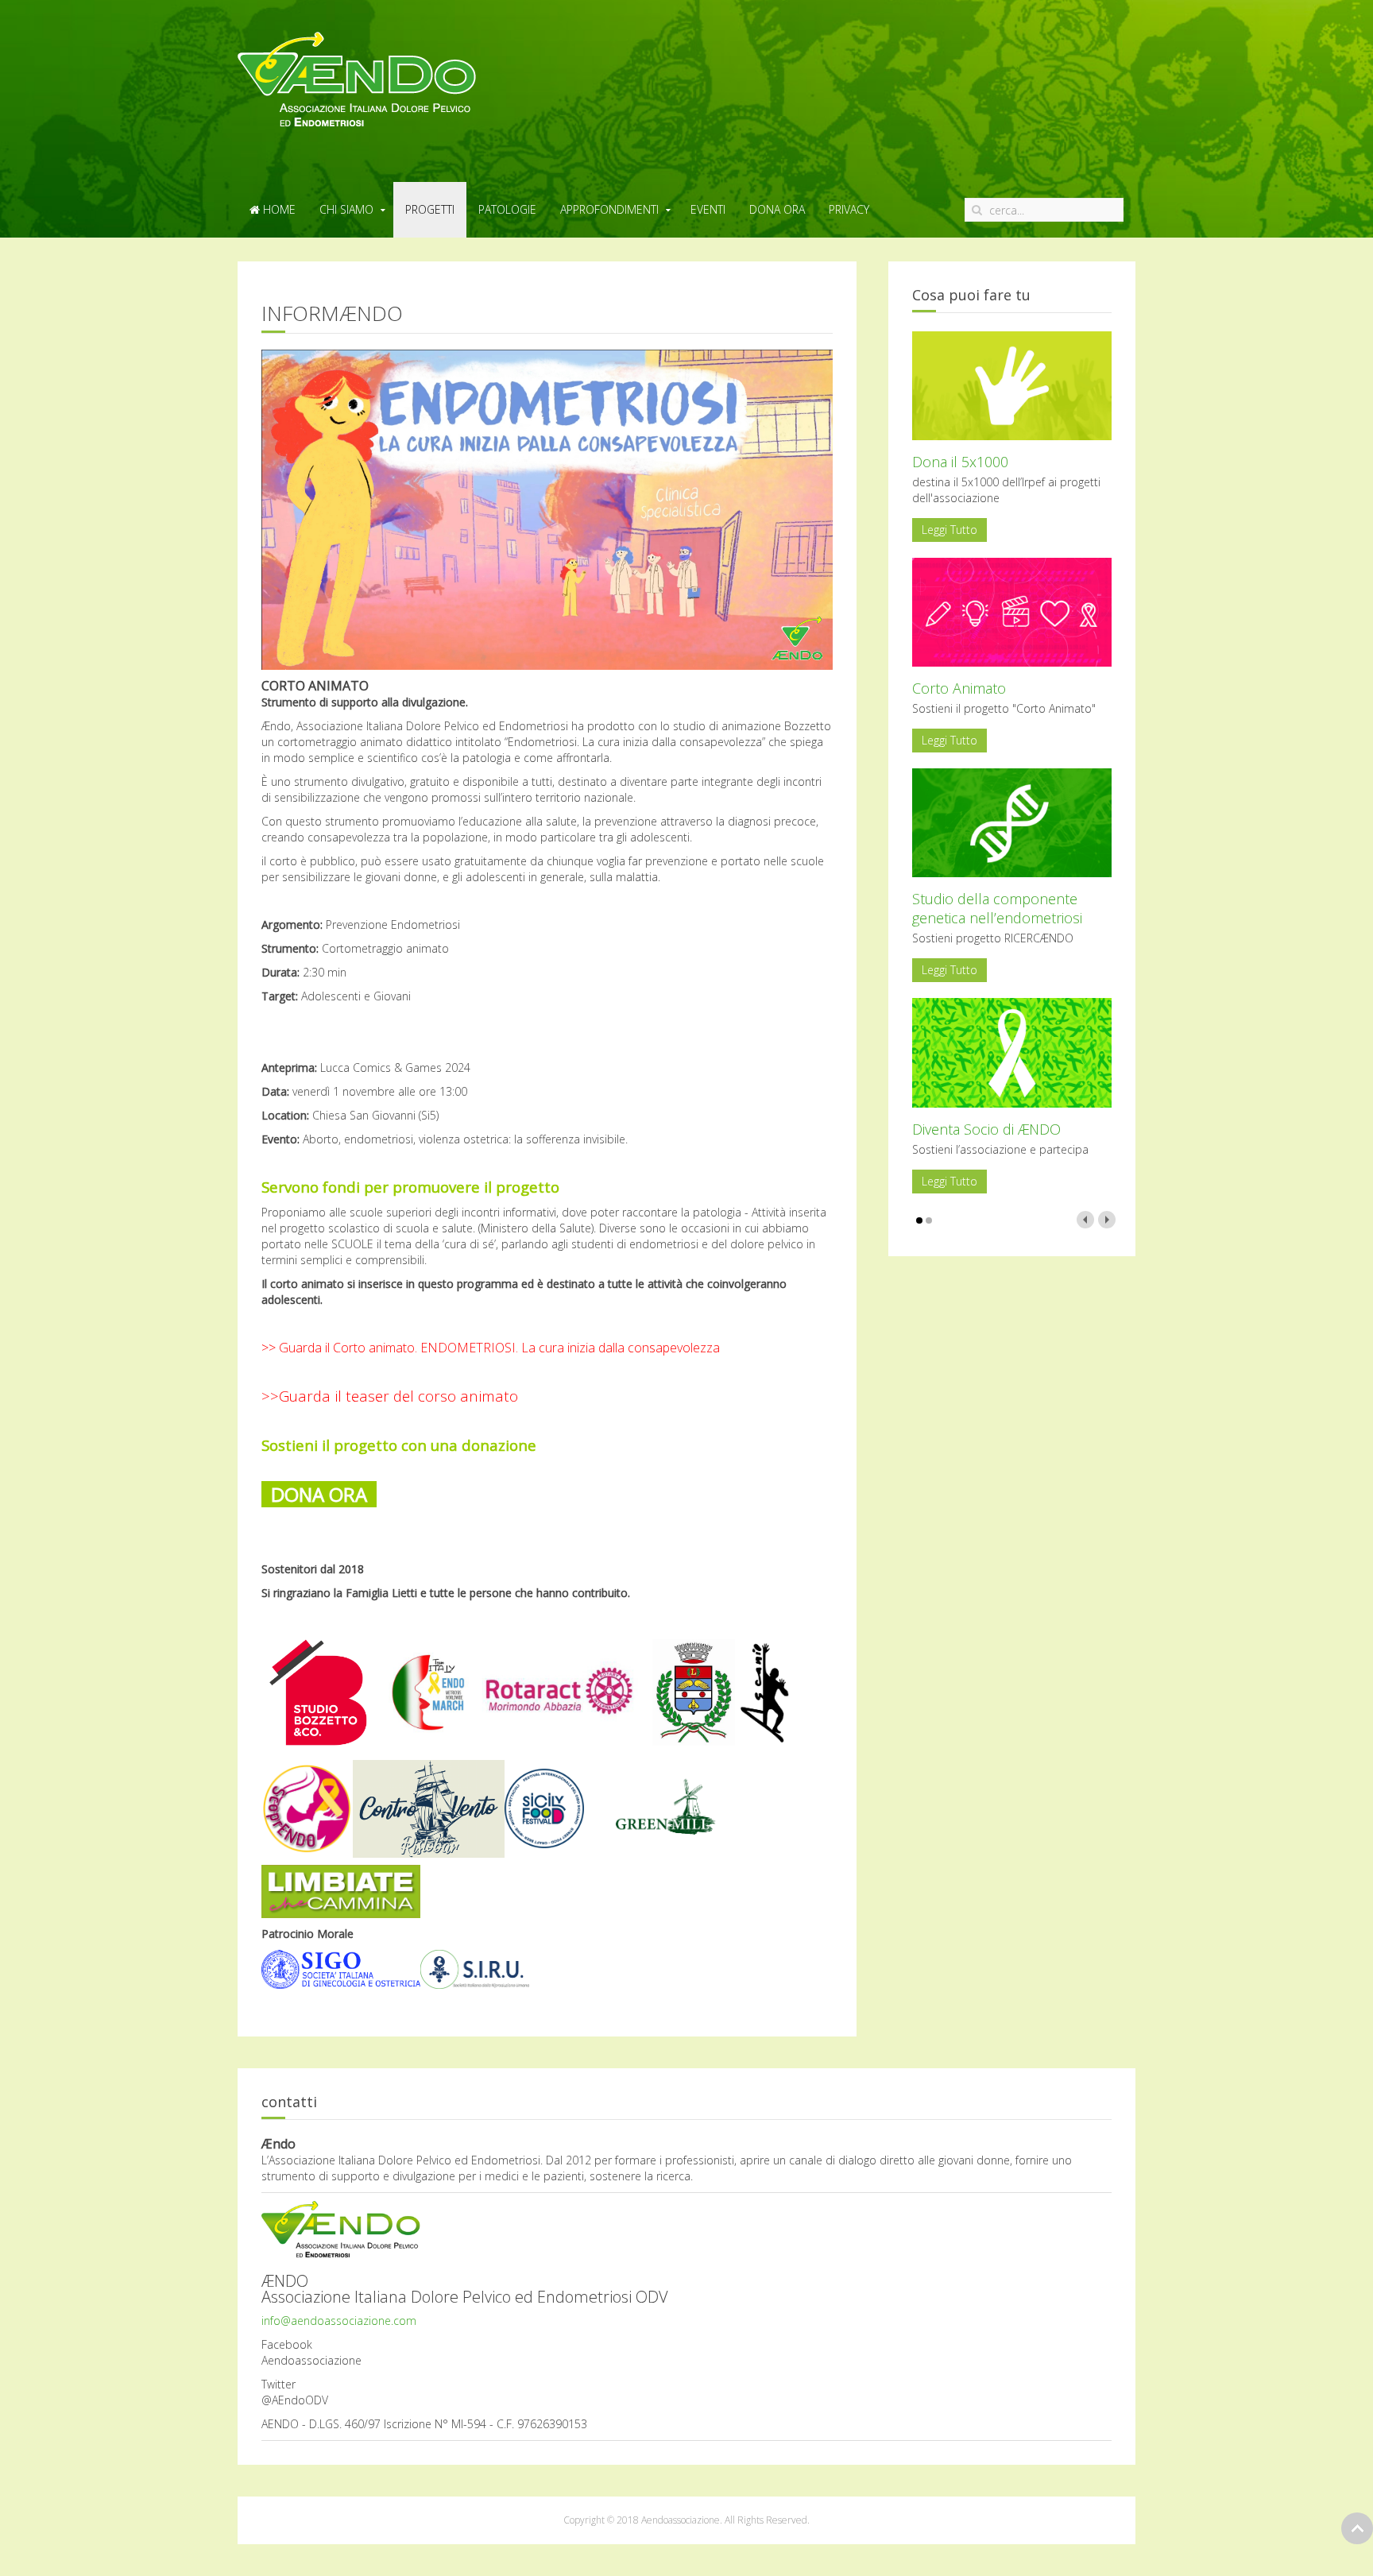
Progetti (430, 209)
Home (278, 209)
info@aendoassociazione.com (339, 2321)
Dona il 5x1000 (960, 462)
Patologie (507, 209)
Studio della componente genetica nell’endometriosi (997, 908)
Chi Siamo (346, 209)
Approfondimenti (609, 209)
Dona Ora (777, 209)
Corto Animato (959, 688)
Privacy (849, 209)
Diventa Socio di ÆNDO (986, 1129)
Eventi (708, 209)
